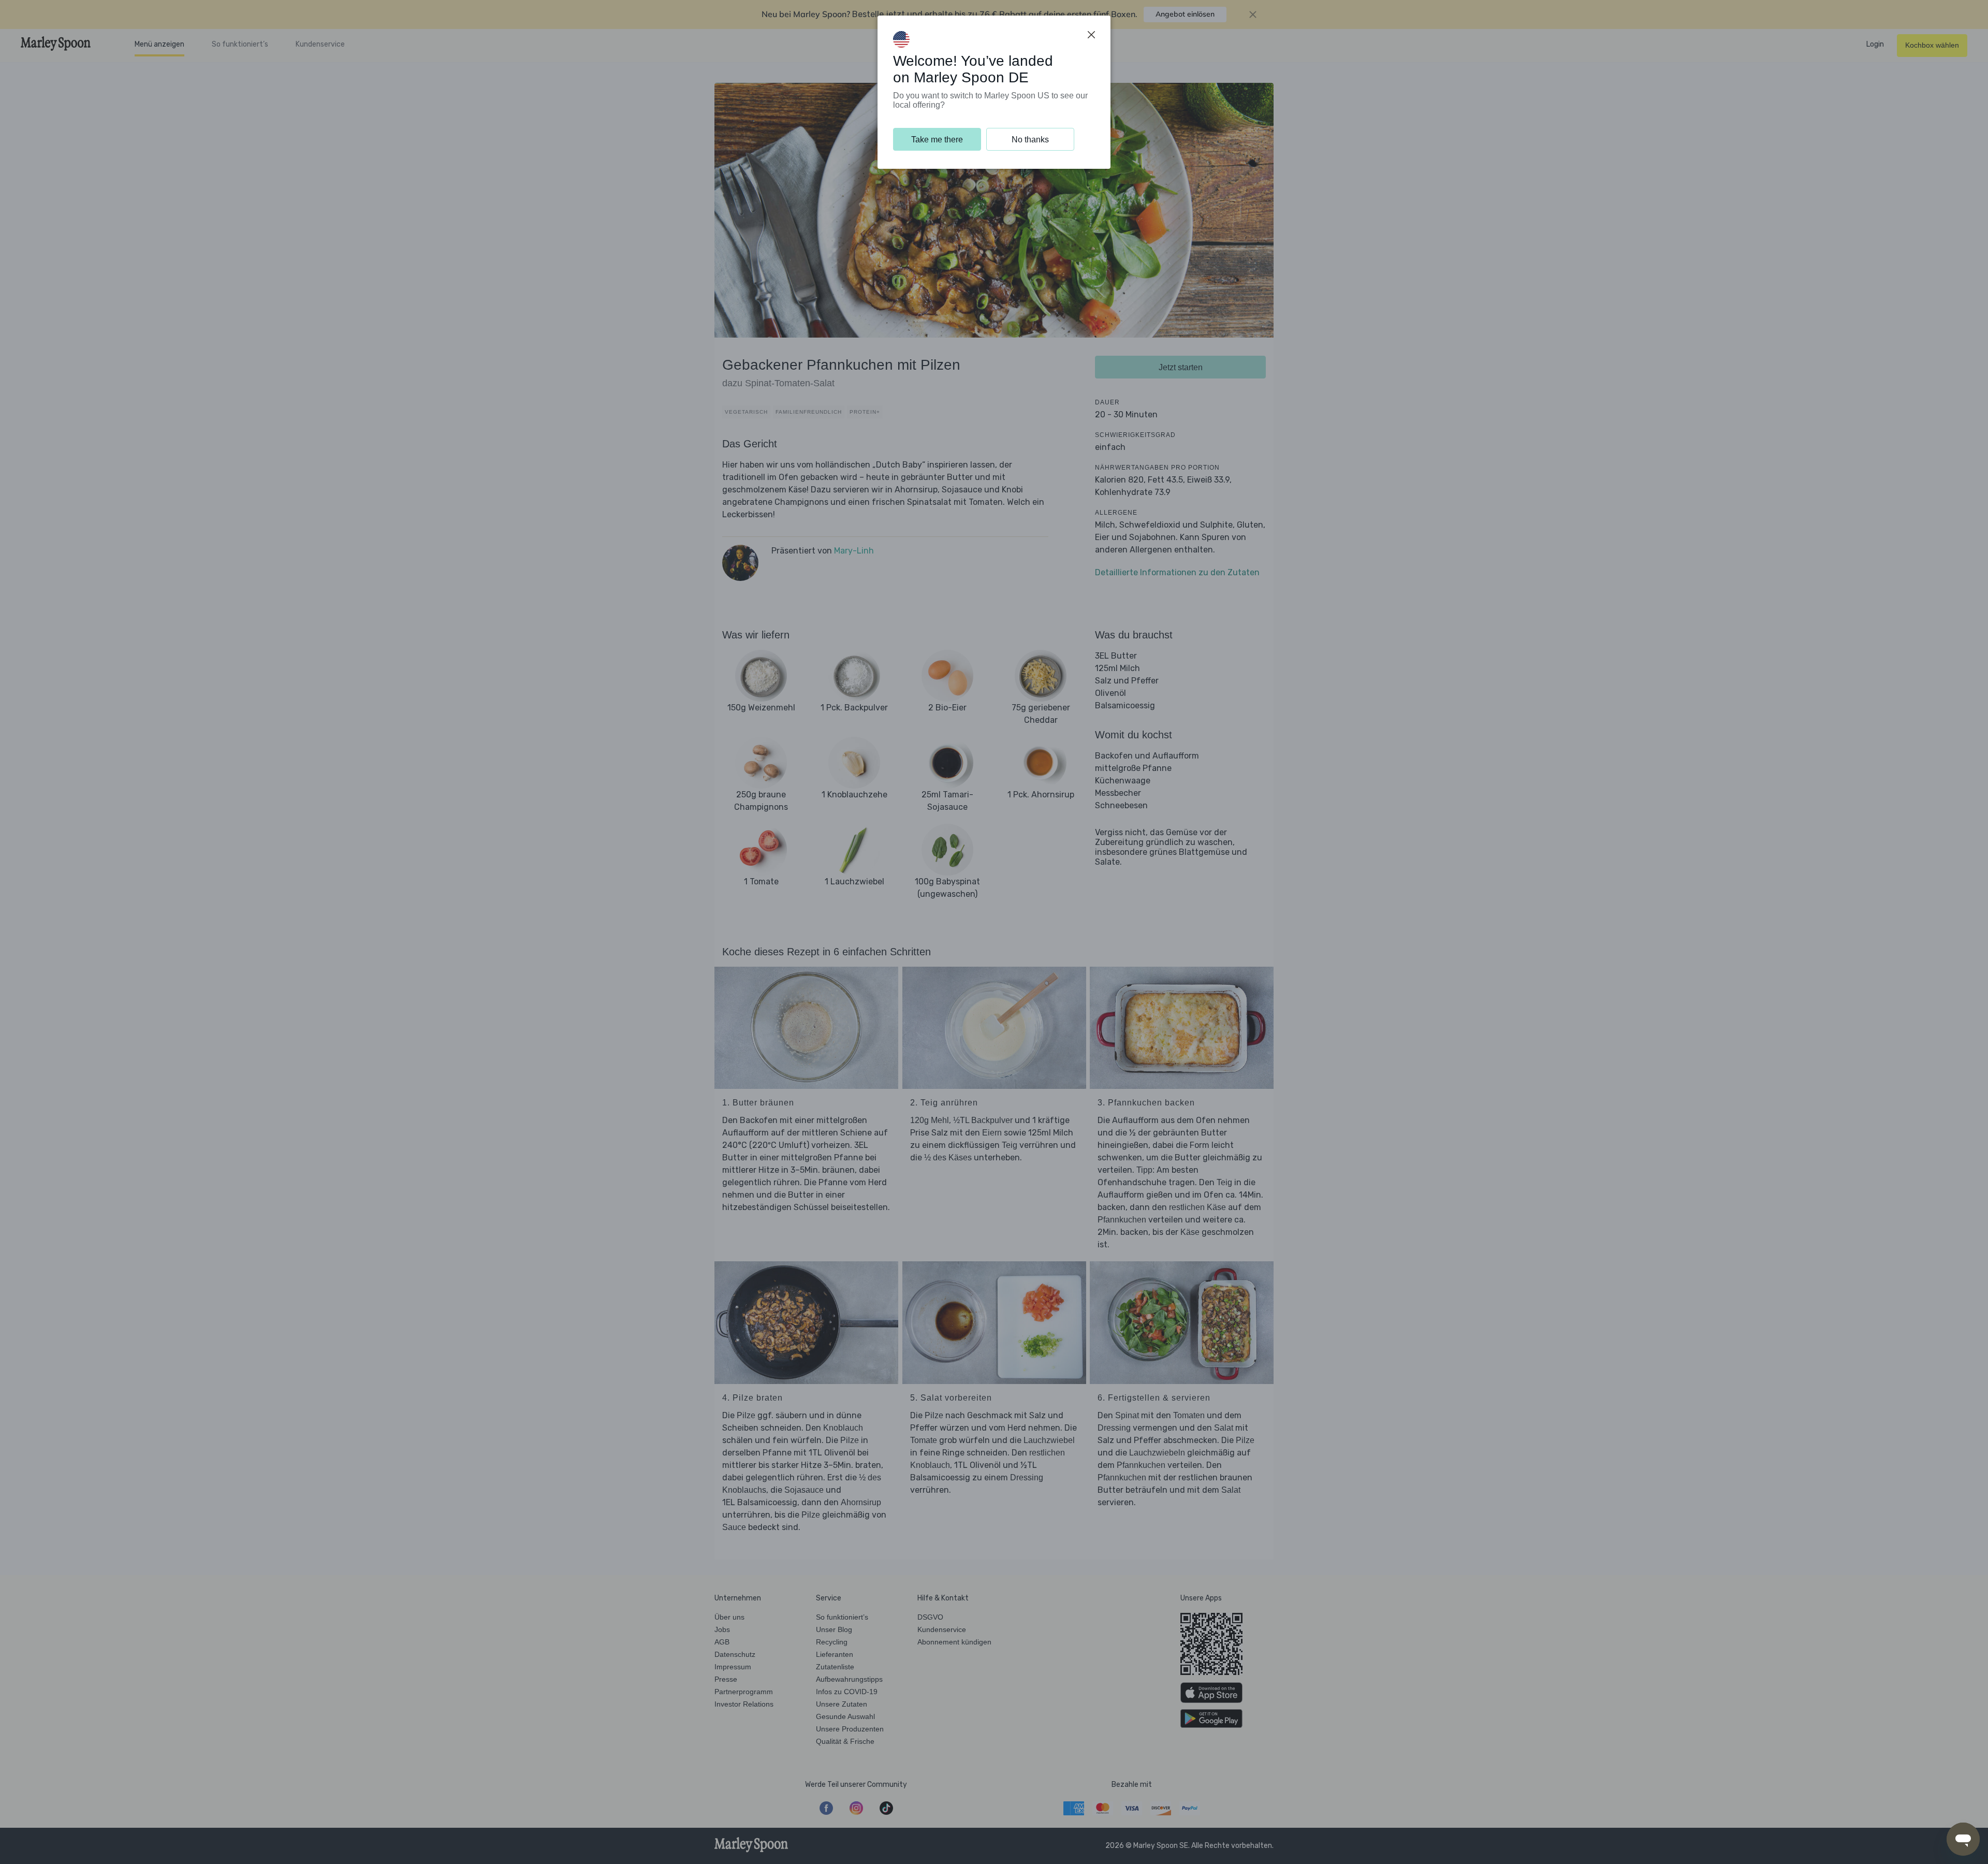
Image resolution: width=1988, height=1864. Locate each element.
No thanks (1030, 140)
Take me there (937, 140)
